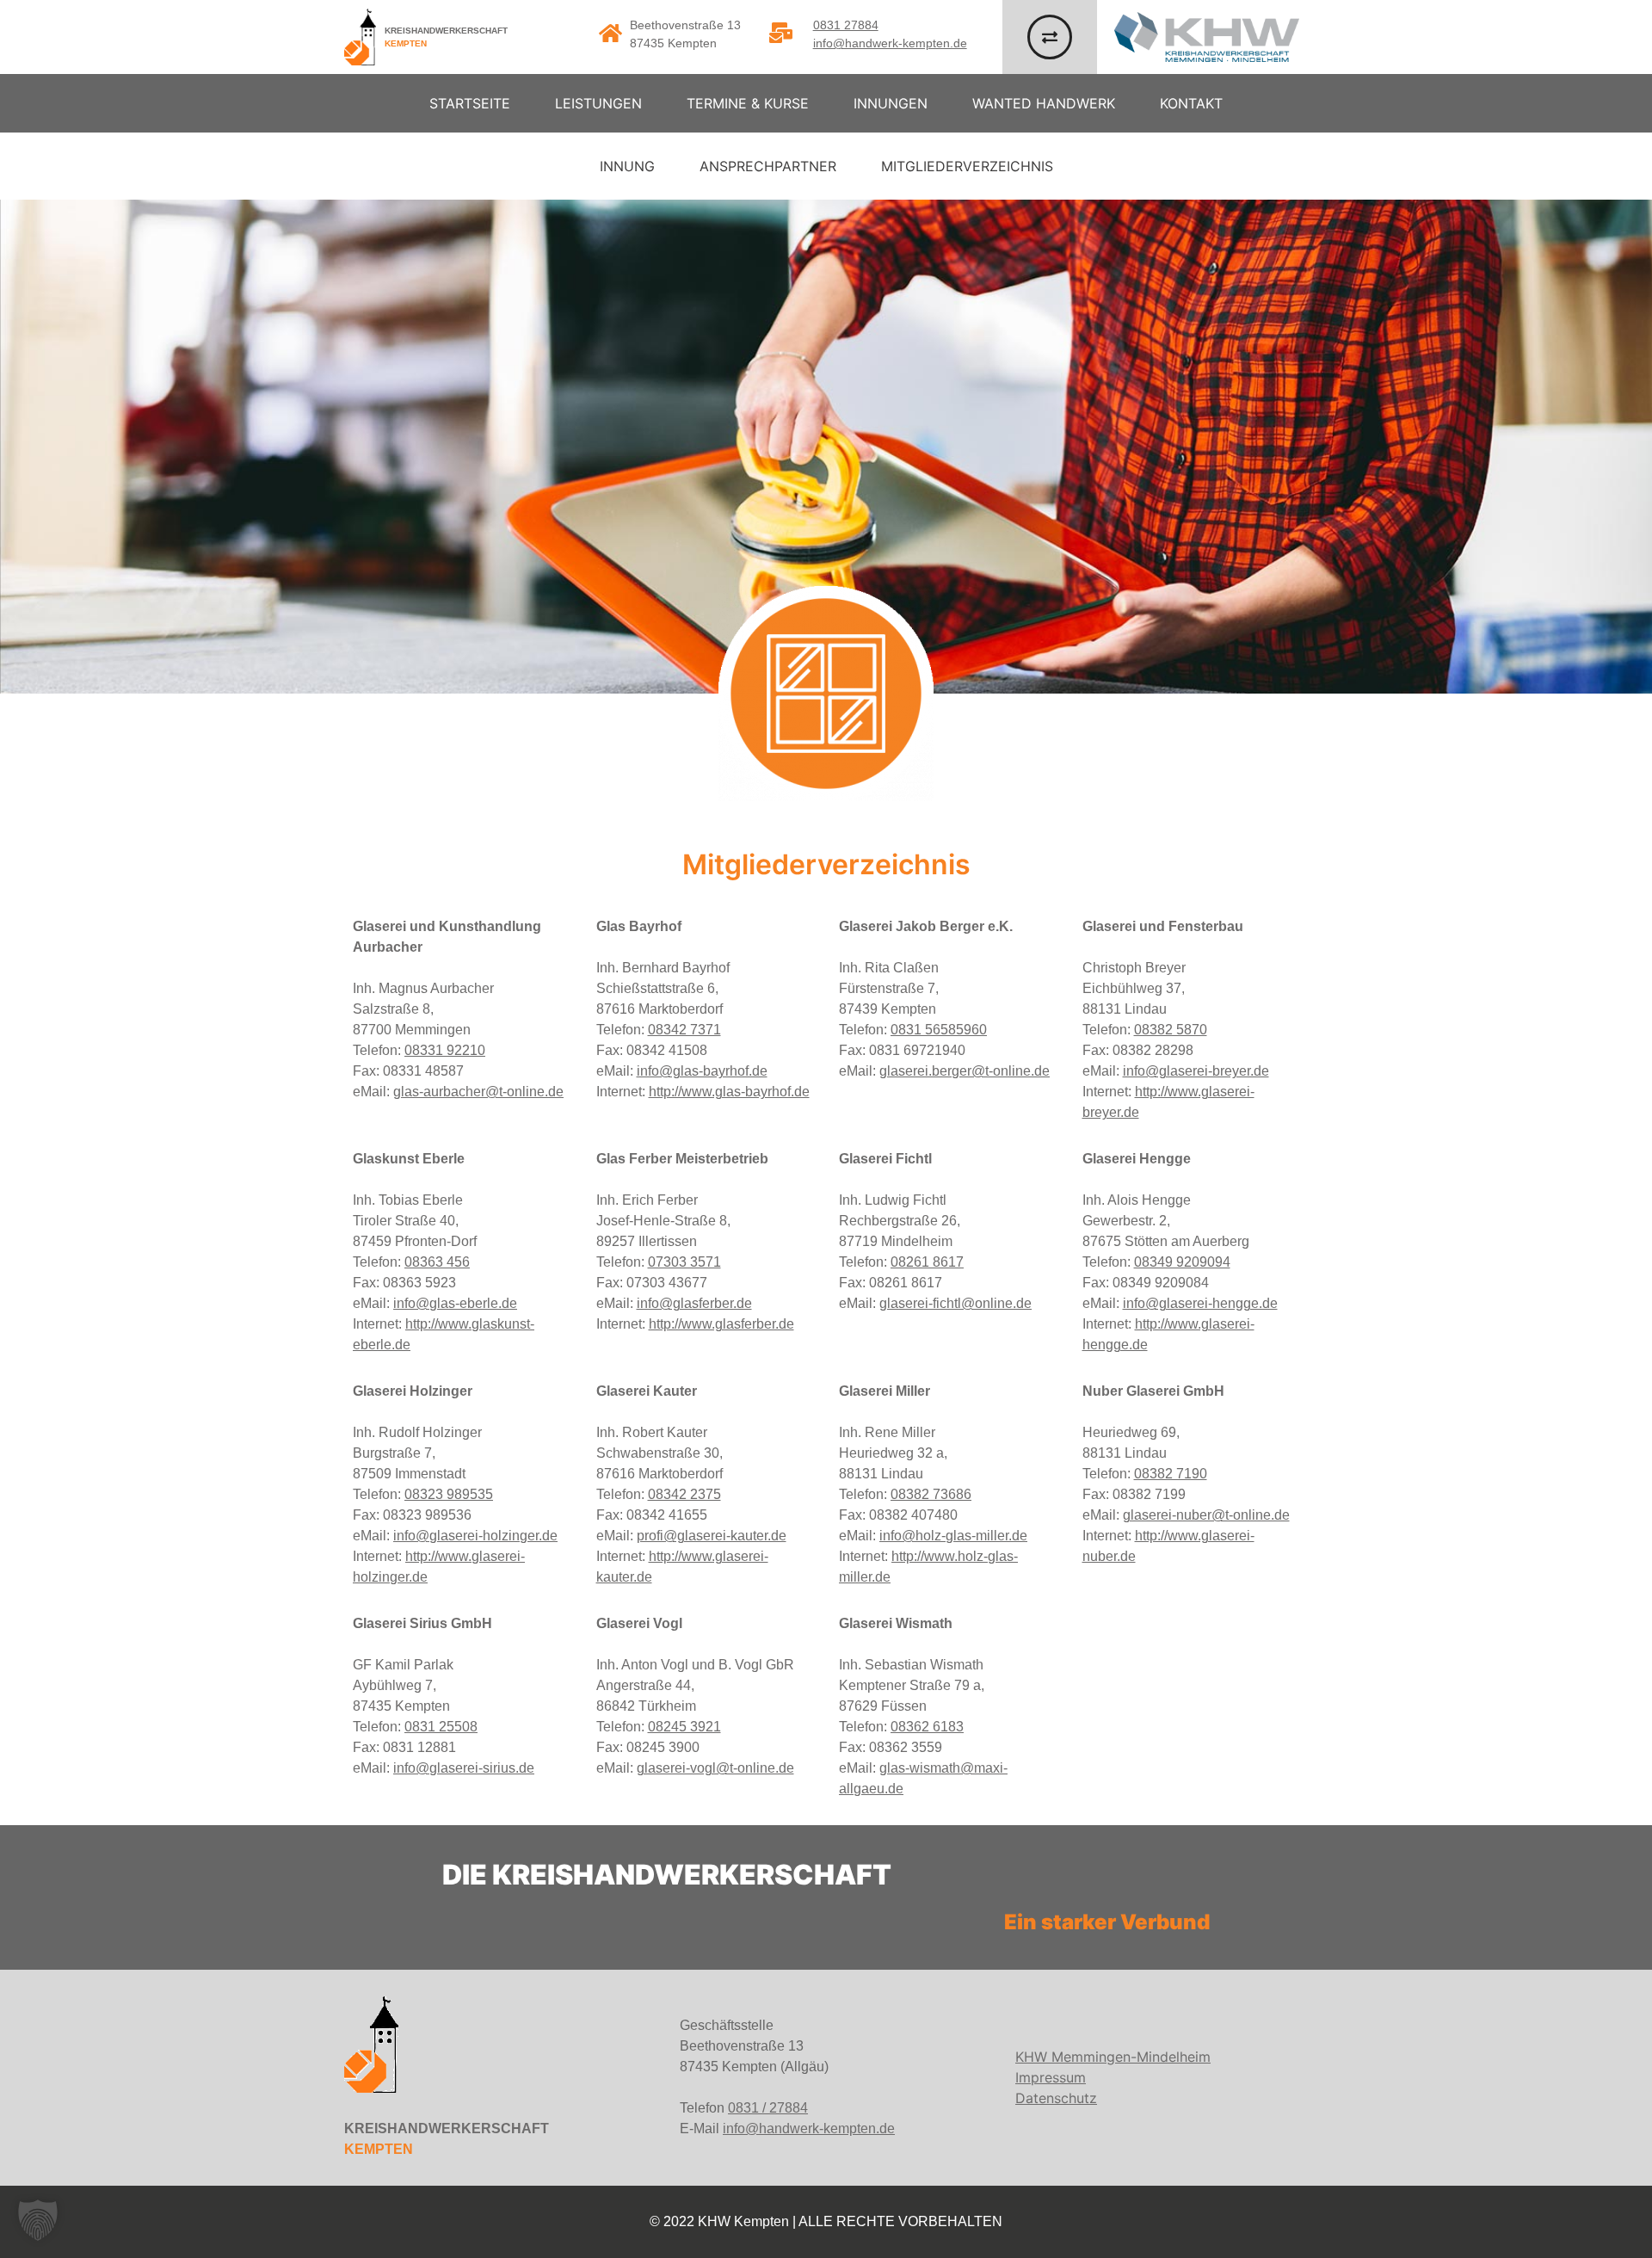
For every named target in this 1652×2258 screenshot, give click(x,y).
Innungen (891, 103)
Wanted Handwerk (1044, 103)
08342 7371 (684, 1030)
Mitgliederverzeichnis (967, 166)
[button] (38, 2220)
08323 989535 (449, 1494)
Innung (627, 166)
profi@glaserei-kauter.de (712, 1536)
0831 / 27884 (768, 2108)
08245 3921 (684, 1727)
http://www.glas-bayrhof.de (729, 1092)
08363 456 (437, 1262)
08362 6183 (927, 1727)
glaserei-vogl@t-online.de (715, 1768)
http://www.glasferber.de (721, 1324)
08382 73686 (931, 1494)
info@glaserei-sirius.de (464, 1768)
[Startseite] (360, 37)
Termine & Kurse (748, 103)
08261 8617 (927, 1262)
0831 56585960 (939, 1030)
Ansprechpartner (768, 166)
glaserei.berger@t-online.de (965, 1071)
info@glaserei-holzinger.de (475, 1536)
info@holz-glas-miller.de (953, 1536)
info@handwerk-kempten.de (890, 43)
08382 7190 (1171, 1474)
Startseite (470, 103)
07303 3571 (684, 1262)
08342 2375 (684, 1494)
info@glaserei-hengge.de (1200, 1303)
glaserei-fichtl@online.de (955, 1303)
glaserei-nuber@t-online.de (1206, 1515)
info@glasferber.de (694, 1303)
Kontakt (1191, 103)
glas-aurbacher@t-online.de (478, 1092)
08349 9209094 (1182, 1262)
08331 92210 (445, 1050)
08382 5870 (1171, 1030)
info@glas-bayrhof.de (702, 1071)
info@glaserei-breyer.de (1196, 1071)
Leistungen (598, 103)
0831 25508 (441, 1727)
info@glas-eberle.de (455, 1303)
